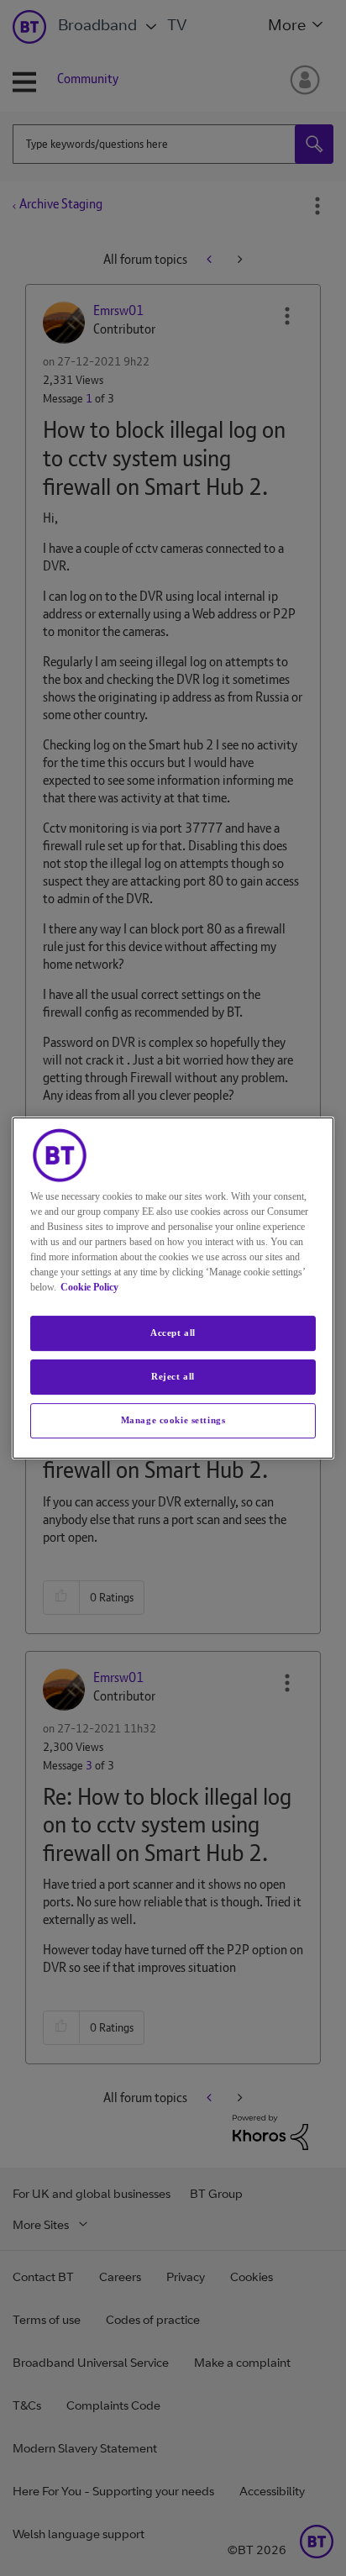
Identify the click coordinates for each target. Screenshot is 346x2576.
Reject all (173, 1376)
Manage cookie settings (173, 1420)
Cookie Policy (89, 1287)
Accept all (173, 1333)
